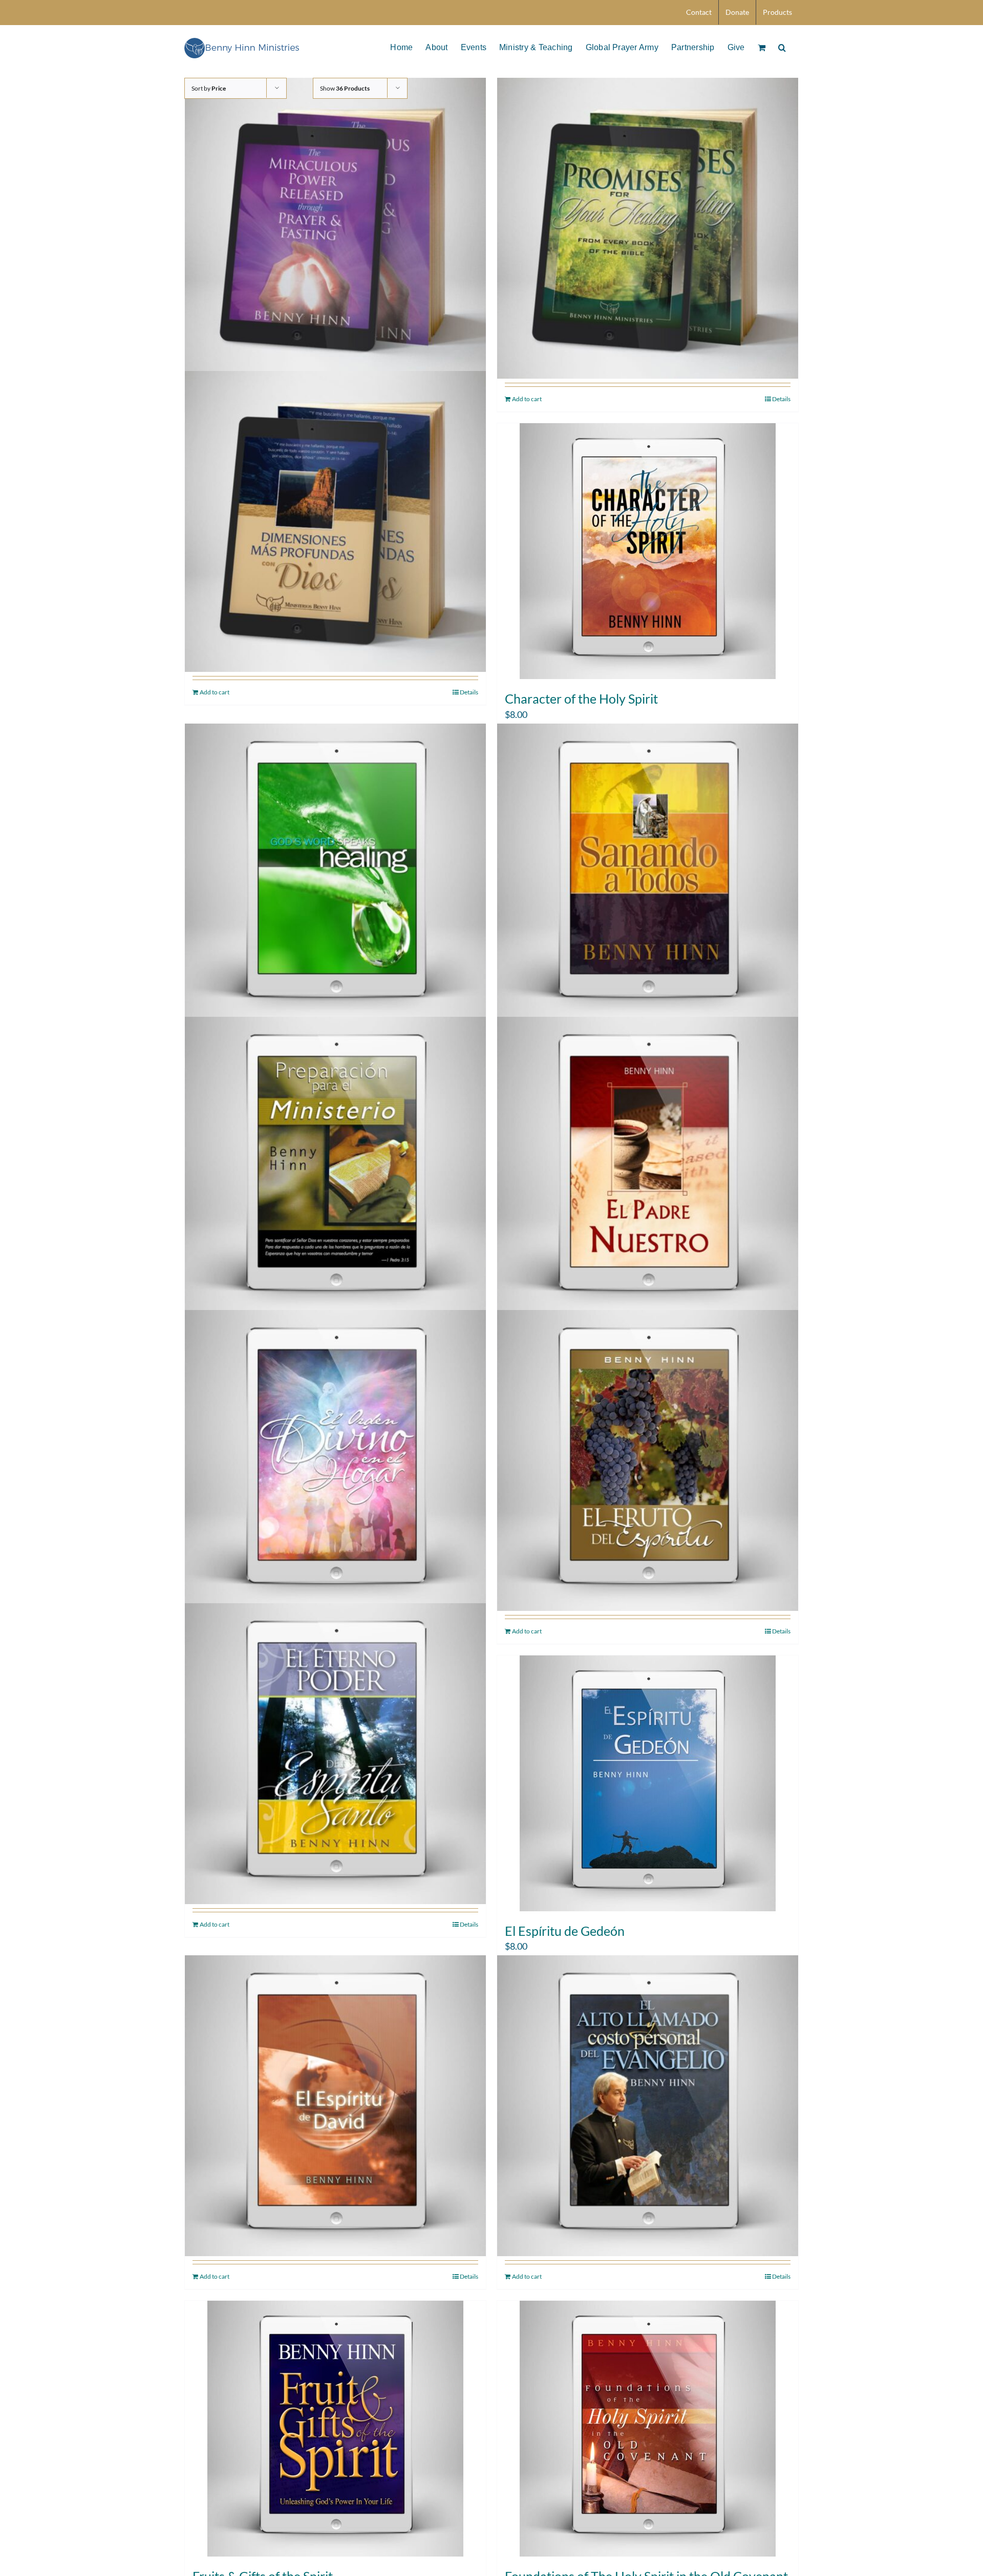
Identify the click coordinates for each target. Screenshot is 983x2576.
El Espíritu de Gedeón (565, 1931)
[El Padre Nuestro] (648, 1167)
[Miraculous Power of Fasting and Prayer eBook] (335, 228)
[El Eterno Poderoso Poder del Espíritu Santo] (335, 1754)
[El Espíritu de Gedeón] (648, 1783)
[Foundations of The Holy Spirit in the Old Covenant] (648, 2429)
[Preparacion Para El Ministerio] (335, 1167)
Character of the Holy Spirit (581, 698)
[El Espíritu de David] (335, 2106)
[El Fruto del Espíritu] (648, 1460)
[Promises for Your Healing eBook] (648, 228)
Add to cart (527, 399)
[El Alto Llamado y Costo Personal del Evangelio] (648, 2106)
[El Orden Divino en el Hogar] (335, 1460)
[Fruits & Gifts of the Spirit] (335, 2429)
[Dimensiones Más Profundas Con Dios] (335, 522)
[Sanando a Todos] (648, 874)
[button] (782, 47)
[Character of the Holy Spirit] (648, 551)
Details (781, 399)
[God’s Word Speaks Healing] (335, 874)
